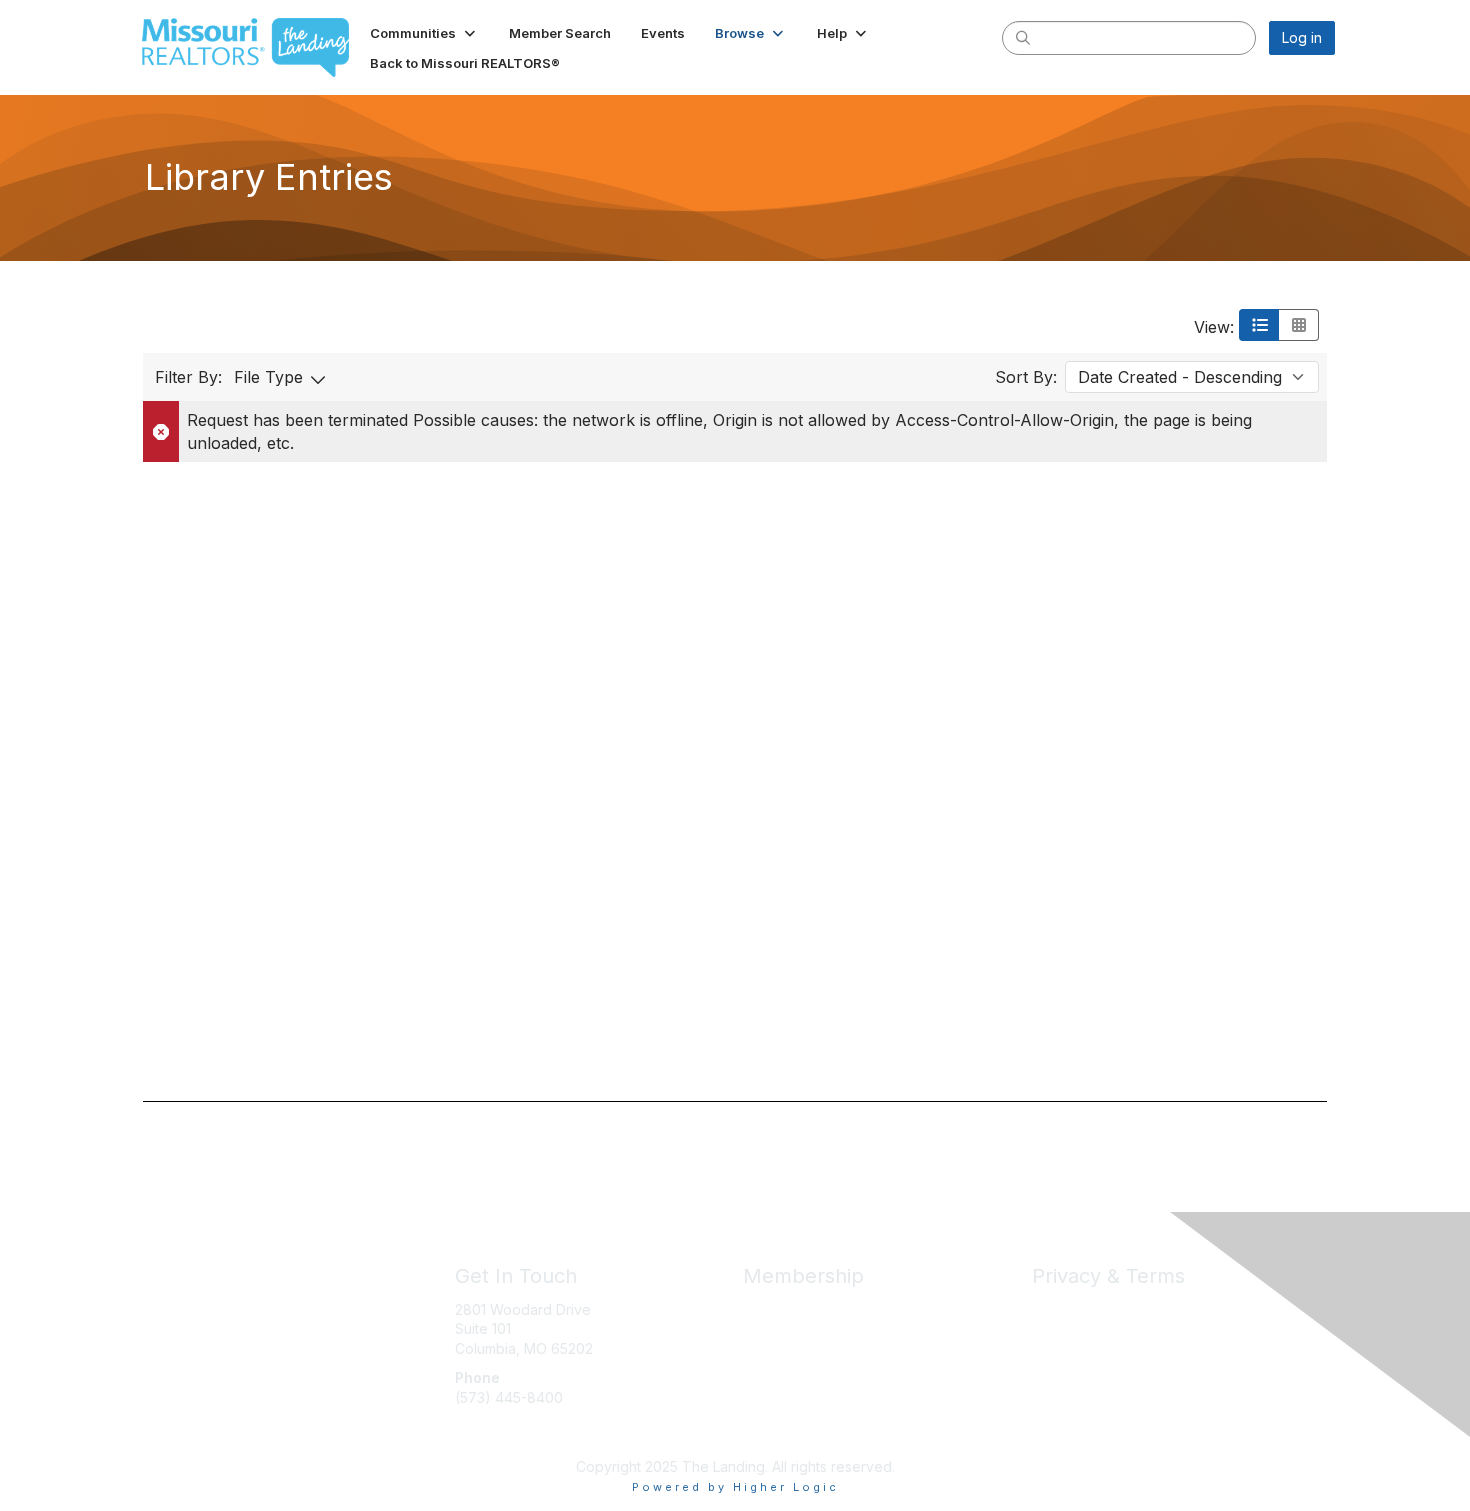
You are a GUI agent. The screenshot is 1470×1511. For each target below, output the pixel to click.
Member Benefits (799, 1309)
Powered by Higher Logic (735, 1487)
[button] (424, 33)
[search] (1023, 37)
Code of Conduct (1089, 1328)
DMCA (1052, 1348)
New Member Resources (825, 1328)
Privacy (1056, 1309)
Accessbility (1071, 1367)
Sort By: (1026, 377)
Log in (1302, 37)
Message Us (496, 1436)
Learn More (781, 1348)
